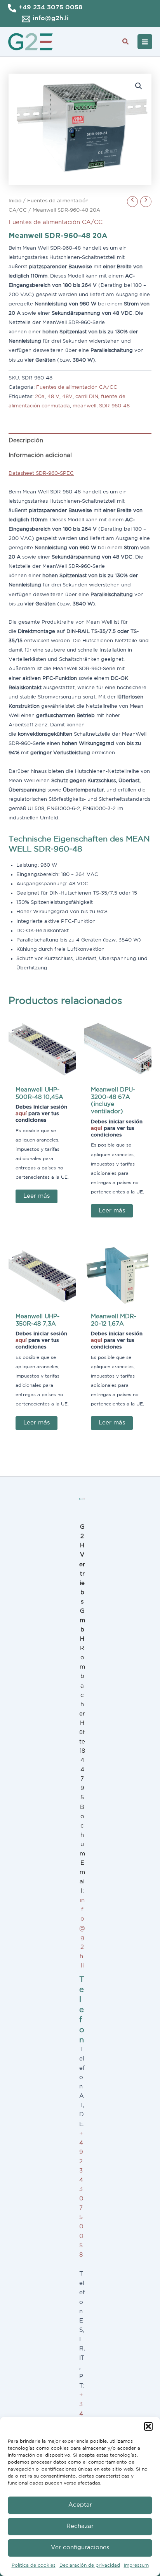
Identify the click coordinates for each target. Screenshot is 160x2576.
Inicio (15, 201)
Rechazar (80, 2526)
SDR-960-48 (114, 406)
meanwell (84, 406)
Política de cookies (34, 2565)
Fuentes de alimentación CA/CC (56, 222)
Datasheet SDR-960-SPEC (41, 473)
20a (40, 397)
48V (67, 397)
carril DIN (87, 397)
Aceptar (80, 2505)
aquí (21, 1114)
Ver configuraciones (80, 2548)
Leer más (37, 1196)
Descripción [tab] (26, 441)
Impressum (136, 2565)
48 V (53, 397)
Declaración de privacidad (90, 2565)
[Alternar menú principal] (145, 41)
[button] (148, 2426)
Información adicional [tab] (40, 455)
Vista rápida (42, 1075)
